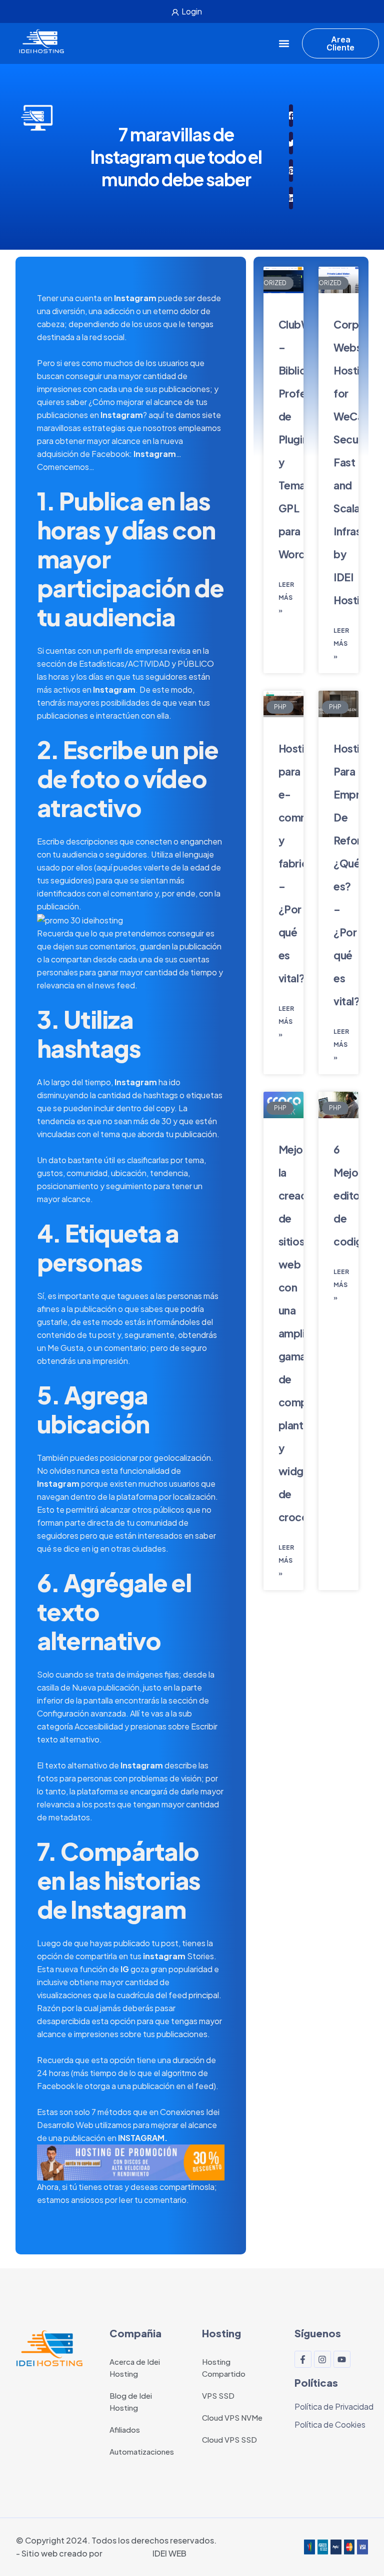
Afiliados (125, 2429)
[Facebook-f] (303, 2359)
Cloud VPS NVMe (232, 2417)
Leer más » (286, 598)
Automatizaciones (142, 2451)
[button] (284, 44)
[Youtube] (342, 2359)
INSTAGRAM (141, 2138)
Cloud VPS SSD (229, 2439)
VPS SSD (218, 2395)
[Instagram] (322, 2359)
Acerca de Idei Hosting (135, 2367)
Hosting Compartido (224, 2367)
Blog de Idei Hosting (131, 2401)
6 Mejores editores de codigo (354, 1195)
